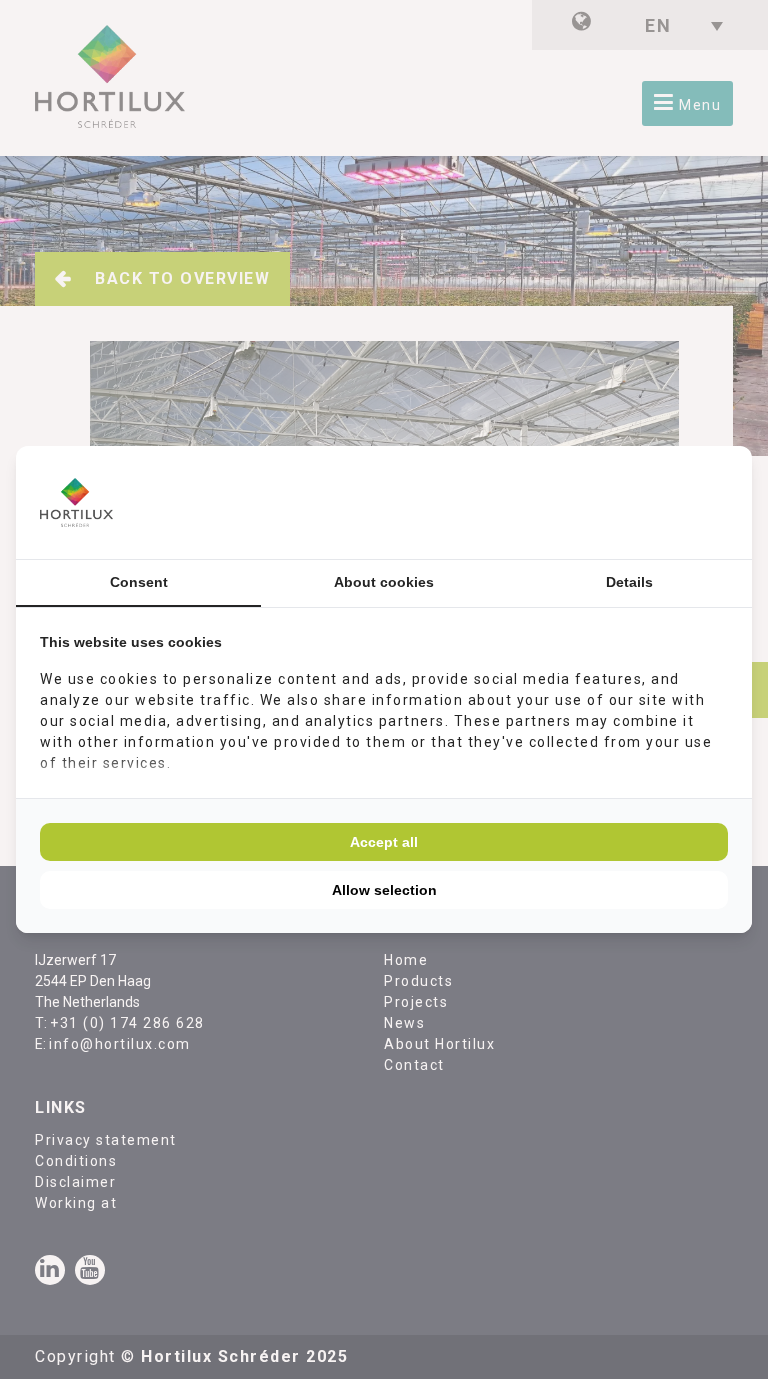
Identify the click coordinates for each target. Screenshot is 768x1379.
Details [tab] (629, 582)
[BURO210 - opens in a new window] (653, 502)
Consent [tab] (139, 582)
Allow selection (384, 890)
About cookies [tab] (384, 582)
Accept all (384, 842)
